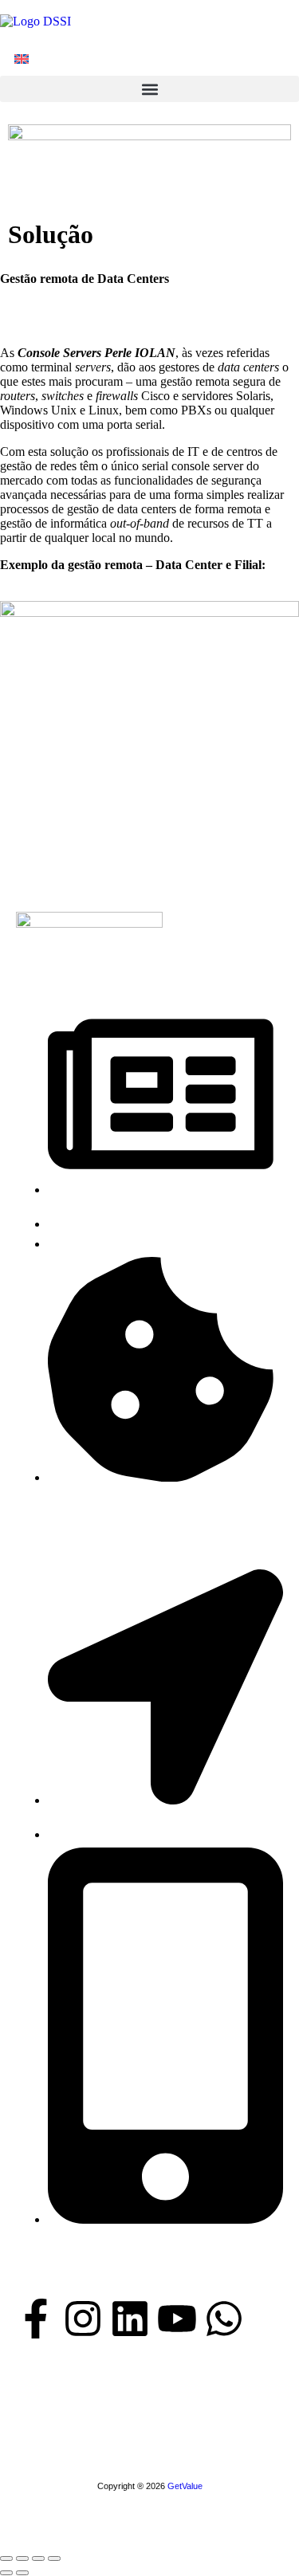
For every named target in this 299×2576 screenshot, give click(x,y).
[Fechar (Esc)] (54, 2558)
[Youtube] (177, 2322)
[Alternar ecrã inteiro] (22, 2558)
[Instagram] (83, 2322)
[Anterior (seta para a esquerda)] (6, 2573)
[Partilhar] (38, 2558)
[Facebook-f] (36, 2322)
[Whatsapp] (224, 2322)
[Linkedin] (130, 2322)
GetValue (185, 2486)
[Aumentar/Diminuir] (6, 2558)
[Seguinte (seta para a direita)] (22, 2573)
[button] (149, 89)
